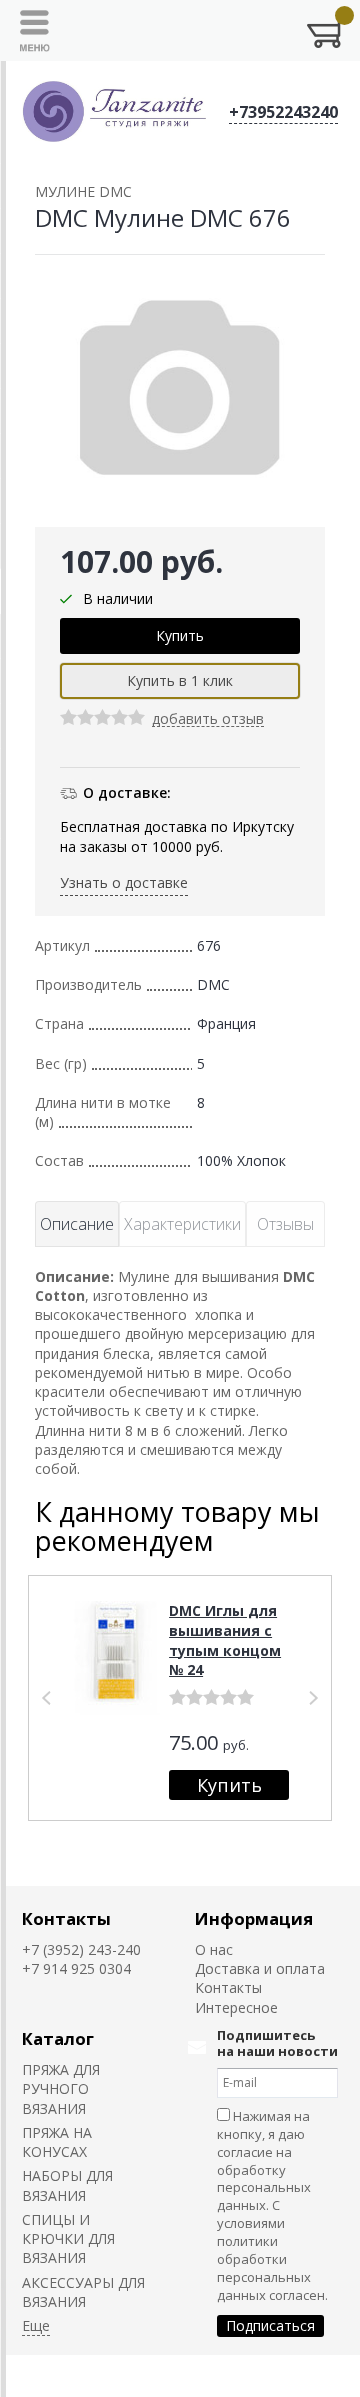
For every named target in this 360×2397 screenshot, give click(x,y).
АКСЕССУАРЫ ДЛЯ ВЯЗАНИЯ (83, 2292)
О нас (214, 1949)
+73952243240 (283, 112)
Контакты (66, 1918)
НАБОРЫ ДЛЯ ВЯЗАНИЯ (67, 2185)
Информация (254, 1918)
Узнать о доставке (124, 882)
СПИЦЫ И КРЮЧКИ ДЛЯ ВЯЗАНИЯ (68, 2239)
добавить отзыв (208, 719)
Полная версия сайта (81, 2376)
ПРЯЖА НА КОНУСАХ (57, 2142)
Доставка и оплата (260, 1968)
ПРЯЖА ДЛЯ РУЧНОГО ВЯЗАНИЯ (61, 2089)
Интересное (236, 2007)
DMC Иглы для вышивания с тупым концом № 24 (225, 1640)
